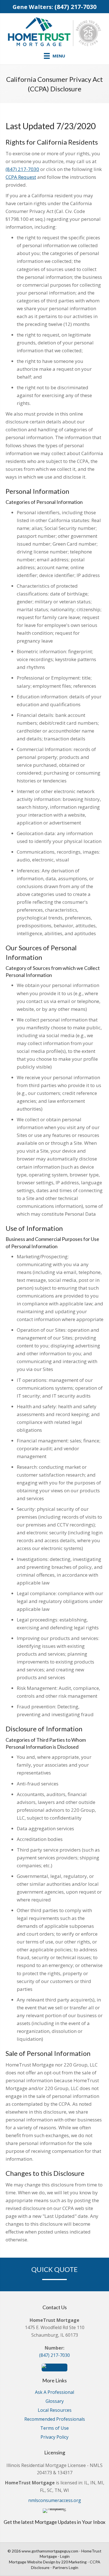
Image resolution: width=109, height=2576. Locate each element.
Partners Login (65, 2567)
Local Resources (55, 2411)
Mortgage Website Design (32, 2562)
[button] (54, 2367)
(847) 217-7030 (75, 7)
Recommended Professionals (55, 2419)
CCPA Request (21, 177)
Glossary (55, 2402)
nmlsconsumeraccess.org (55, 2500)
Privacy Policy (54, 2437)
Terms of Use (54, 2428)
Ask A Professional (54, 2393)
